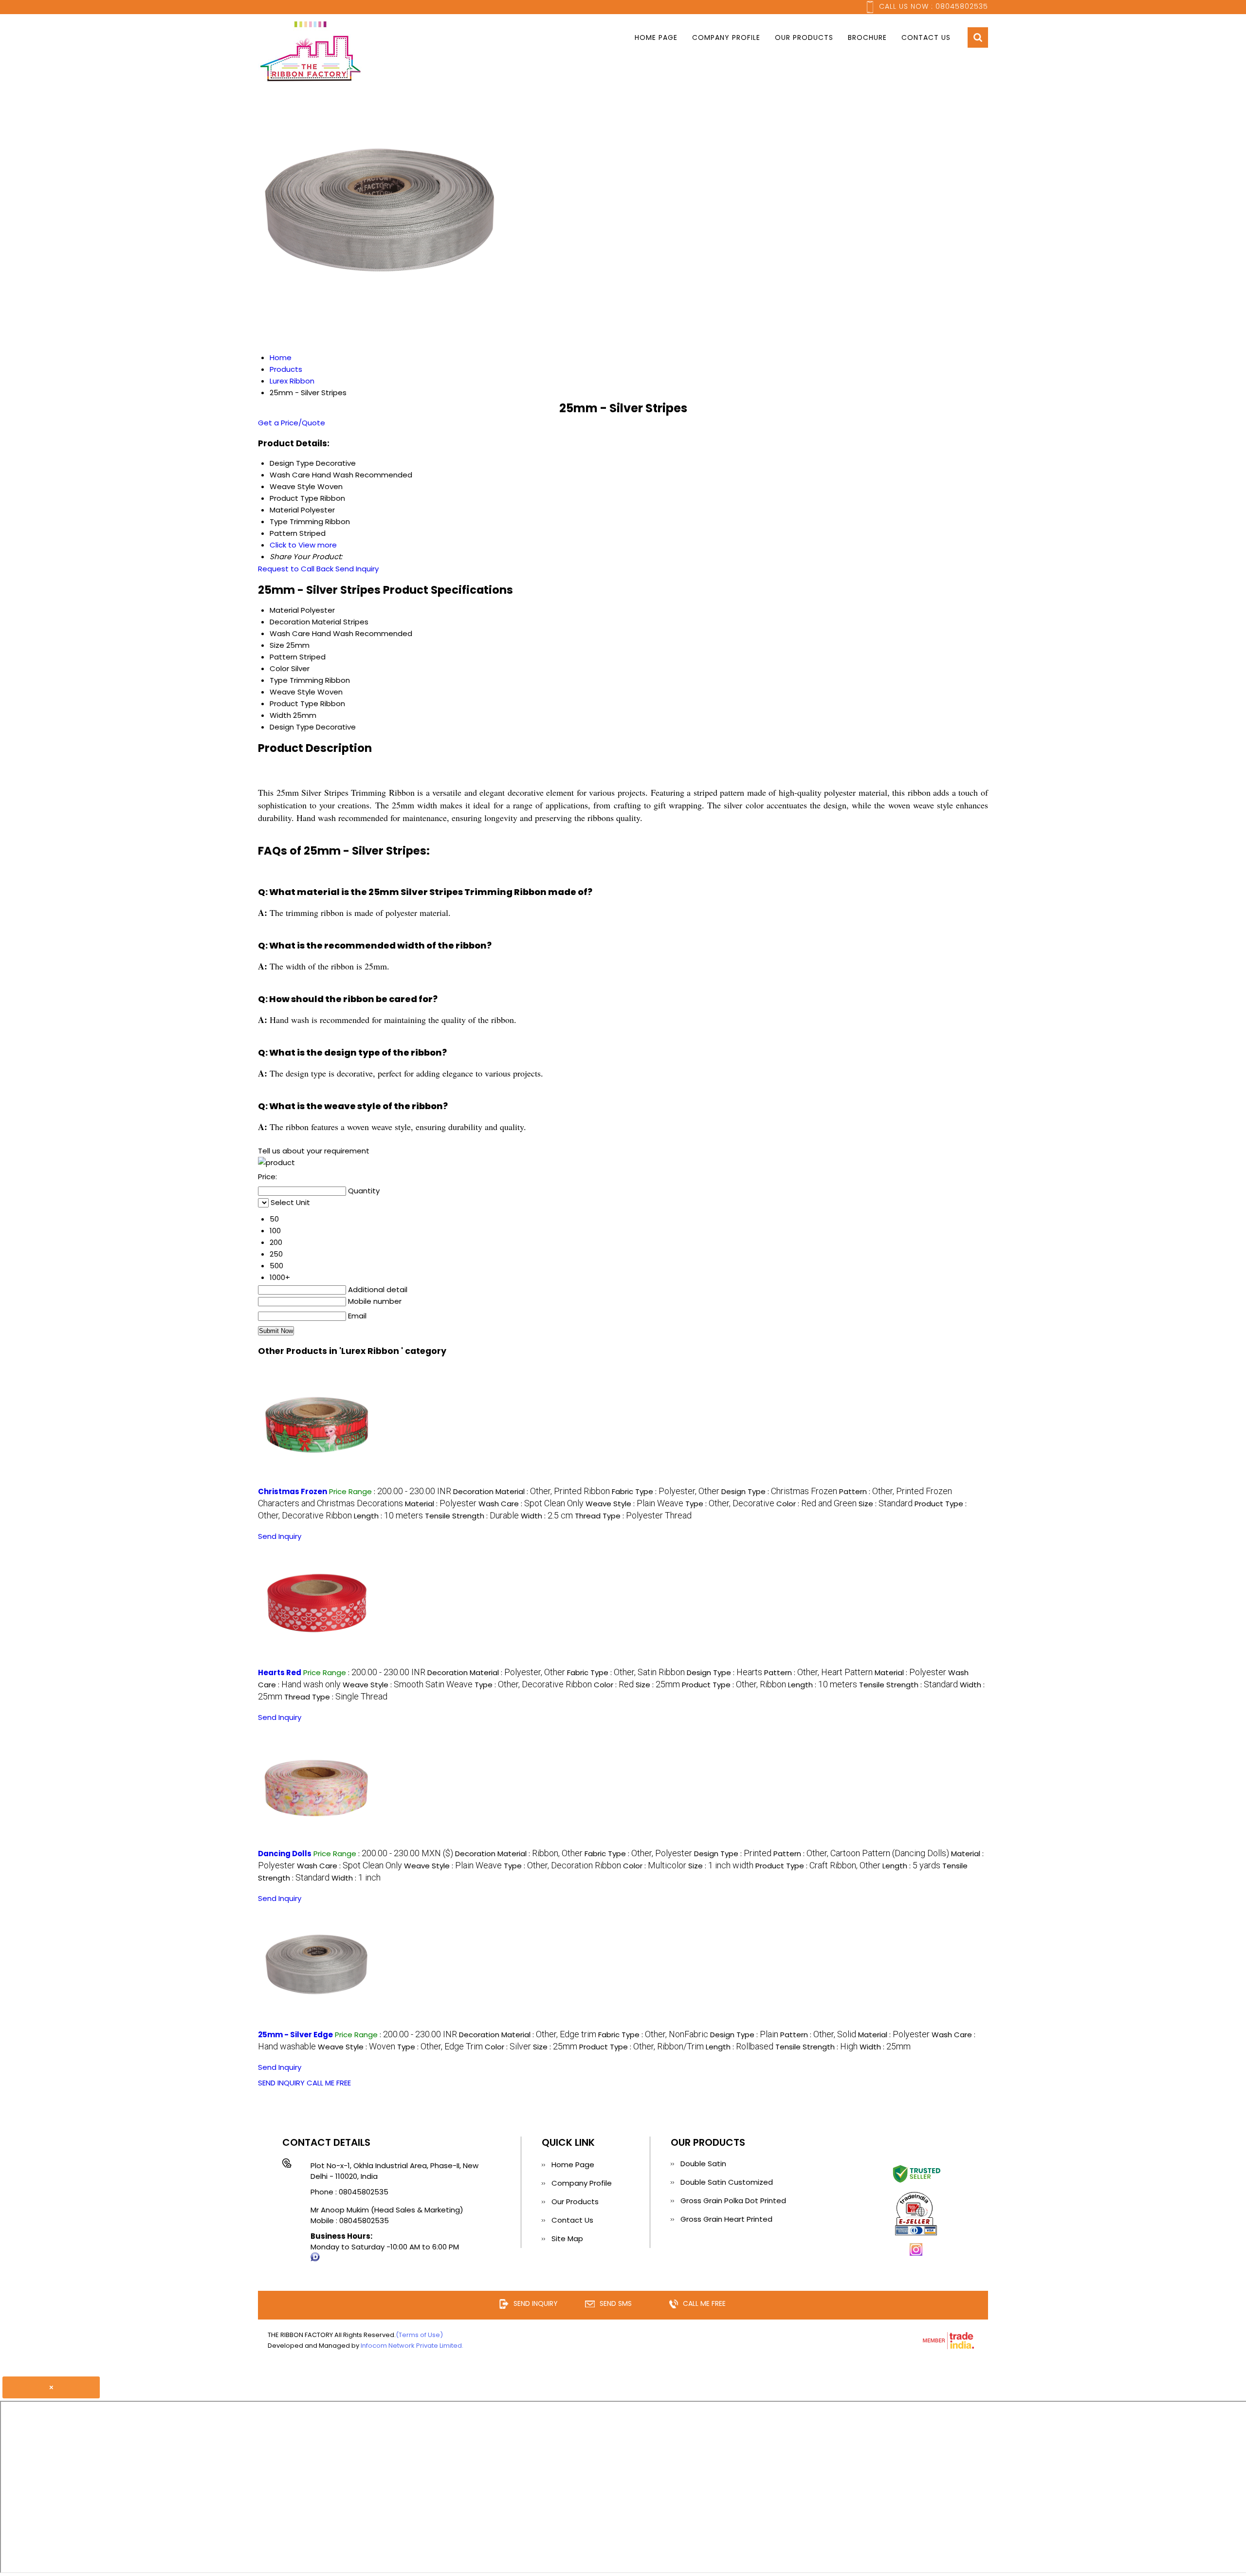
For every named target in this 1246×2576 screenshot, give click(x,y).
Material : (441, 1504)
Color (279, 668)
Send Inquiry (357, 569)
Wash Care (290, 633)
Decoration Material (305, 622)
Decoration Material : (531, 1491)
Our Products (804, 37)
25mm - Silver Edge (295, 2035)
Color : (816, 1504)
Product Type (294, 703)
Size (277, 645)
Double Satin (703, 2164)
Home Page (656, 37)
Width (280, 715)
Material (284, 610)
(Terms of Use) (419, 2335)
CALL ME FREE (329, 2083)
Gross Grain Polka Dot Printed (733, 2201)
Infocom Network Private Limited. (412, 2346)
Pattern (284, 657)
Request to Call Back (296, 569)
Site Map (567, 2238)
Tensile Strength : (472, 1516)
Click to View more (303, 545)
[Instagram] (916, 2254)
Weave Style (293, 692)
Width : (547, 1516)
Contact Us (926, 37)
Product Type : (734, 1685)
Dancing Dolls (285, 1854)
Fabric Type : (666, 1491)
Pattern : (818, 1672)
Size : (886, 1504)
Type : (730, 1504)
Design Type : (779, 1491)
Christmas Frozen (293, 1491)
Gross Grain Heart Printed (726, 2219)
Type (279, 680)
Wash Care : (531, 1504)
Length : (388, 1516)
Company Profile (726, 37)
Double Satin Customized (727, 2182)
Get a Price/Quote (292, 423)
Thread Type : (633, 1516)
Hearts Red (280, 1672)
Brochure (867, 37)
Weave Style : (634, 1504)
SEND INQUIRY (281, 2083)
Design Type (292, 727)
